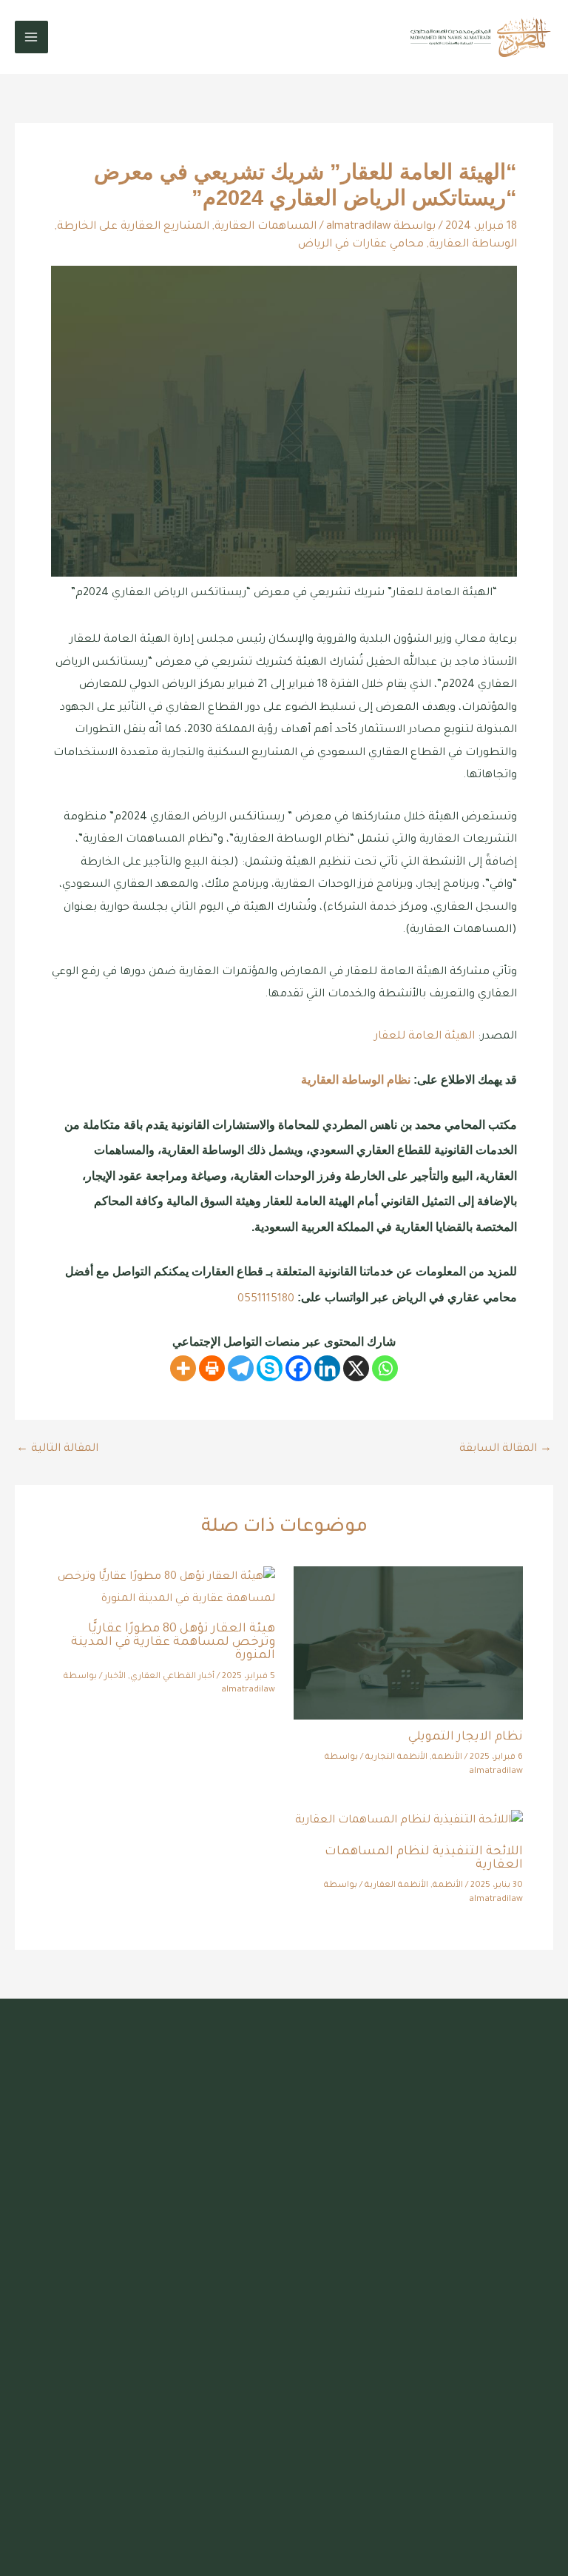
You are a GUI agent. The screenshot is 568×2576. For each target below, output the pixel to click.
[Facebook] (298, 1368)
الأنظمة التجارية (396, 1758)
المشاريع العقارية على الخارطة (133, 227)
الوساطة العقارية (473, 245)
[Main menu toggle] (31, 37)
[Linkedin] (327, 1368)
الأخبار (115, 1677)
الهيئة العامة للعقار (425, 1037)
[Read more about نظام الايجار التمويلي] (408, 1644)
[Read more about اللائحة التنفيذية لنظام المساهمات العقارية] (409, 1822)
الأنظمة (447, 1758)
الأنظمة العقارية (396, 1886)
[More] (183, 1368)
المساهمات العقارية (266, 227)
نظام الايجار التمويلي (466, 1738)
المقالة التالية (57, 1449)
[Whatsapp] (385, 1368)
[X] (356, 1368)
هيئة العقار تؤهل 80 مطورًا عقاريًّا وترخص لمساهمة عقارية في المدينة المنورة (173, 1643)
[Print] (212, 1368)
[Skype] (270, 1368)
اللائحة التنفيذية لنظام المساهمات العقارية (424, 1859)
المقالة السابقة (506, 1449)
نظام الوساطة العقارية (356, 1079)
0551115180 (266, 1299)
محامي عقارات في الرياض (361, 245)
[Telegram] (241, 1368)
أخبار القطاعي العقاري (172, 1677)
